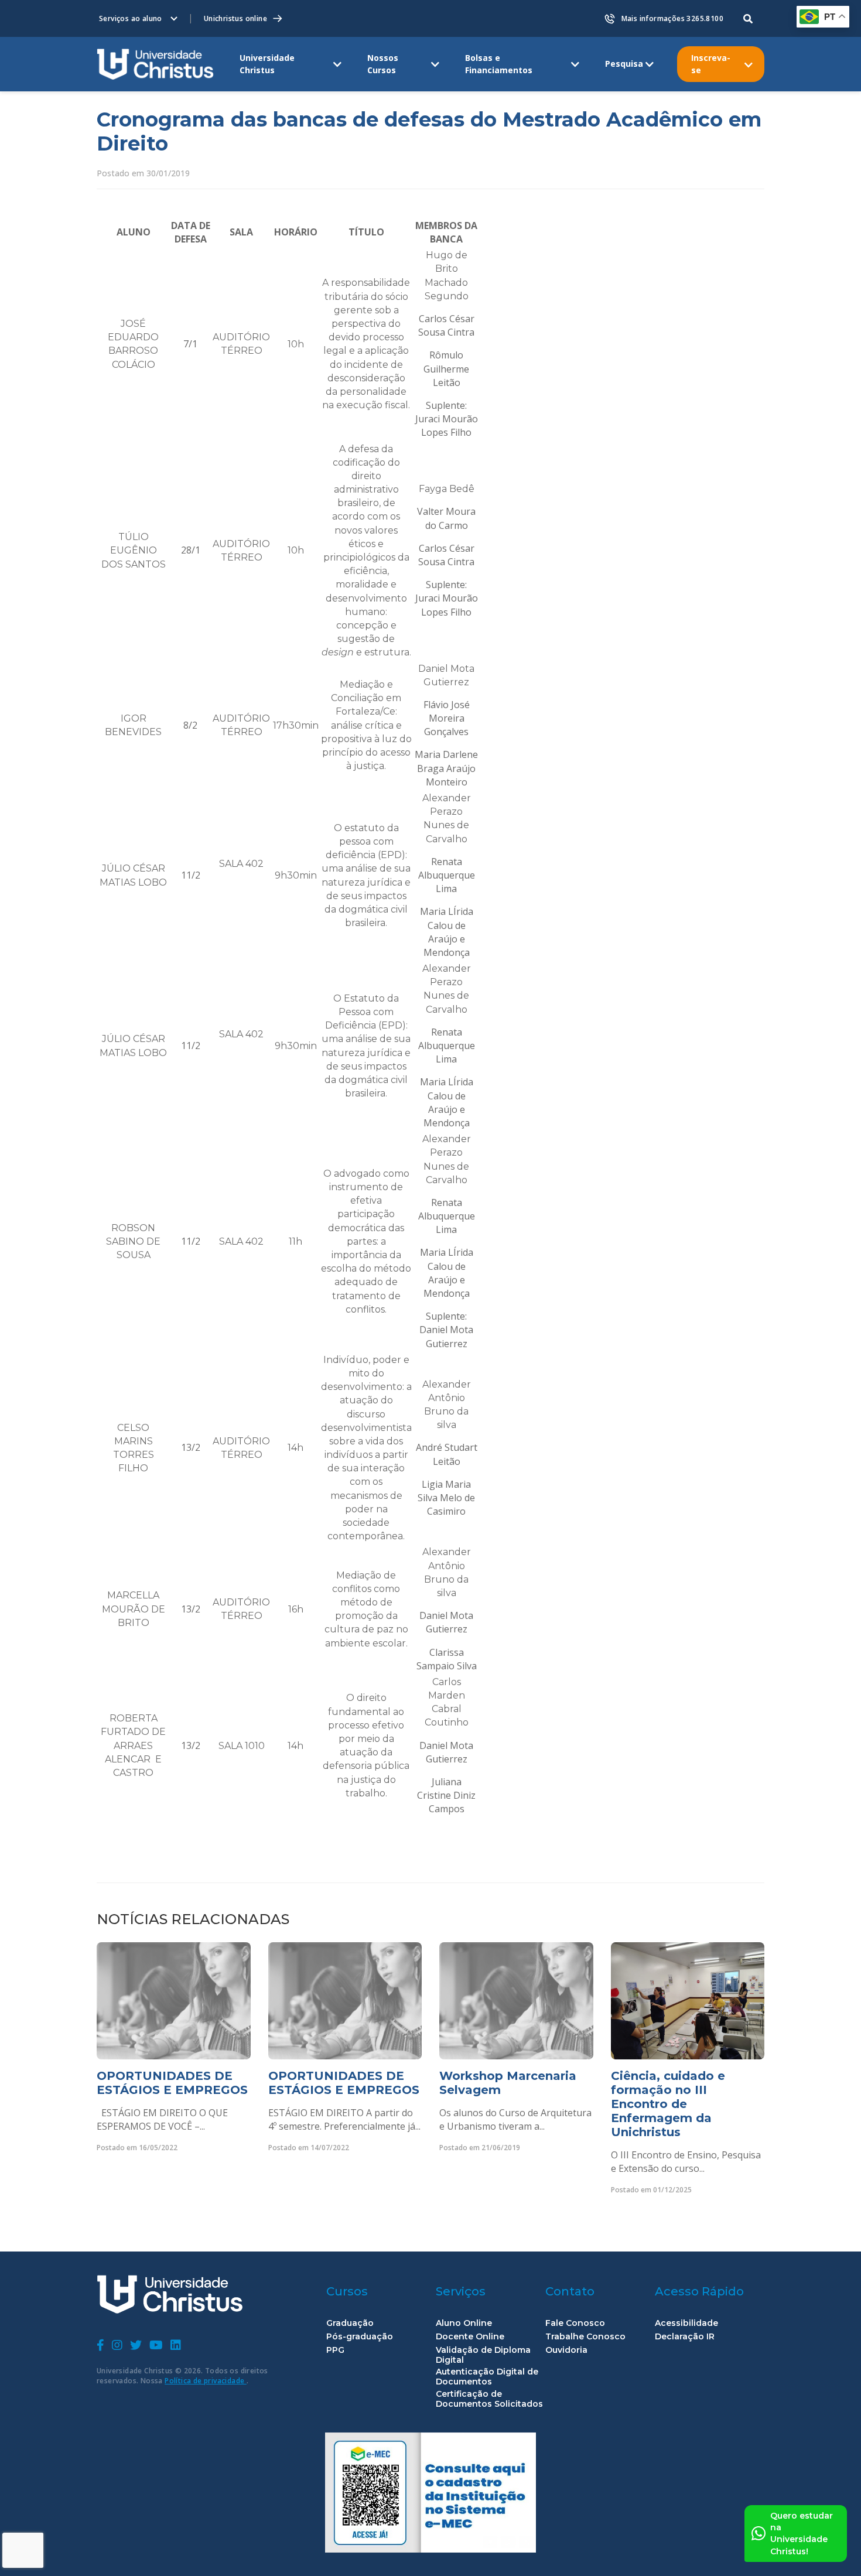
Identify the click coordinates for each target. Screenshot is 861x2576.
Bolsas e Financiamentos (499, 64)
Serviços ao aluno (131, 18)
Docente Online (470, 2337)
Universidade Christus (267, 64)
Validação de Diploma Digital (483, 2355)
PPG (335, 2350)
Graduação (350, 2323)
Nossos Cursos (383, 64)
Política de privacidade (206, 2381)
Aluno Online (464, 2323)
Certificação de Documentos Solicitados (489, 2399)
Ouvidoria (566, 2350)
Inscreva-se (711, 64)
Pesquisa (624, 64)
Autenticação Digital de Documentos (487, 2377)
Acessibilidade (686, 2323)
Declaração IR (685, 2337)
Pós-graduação (360, 2337)
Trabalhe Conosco (585, 2337)
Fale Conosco (575, 2323)
